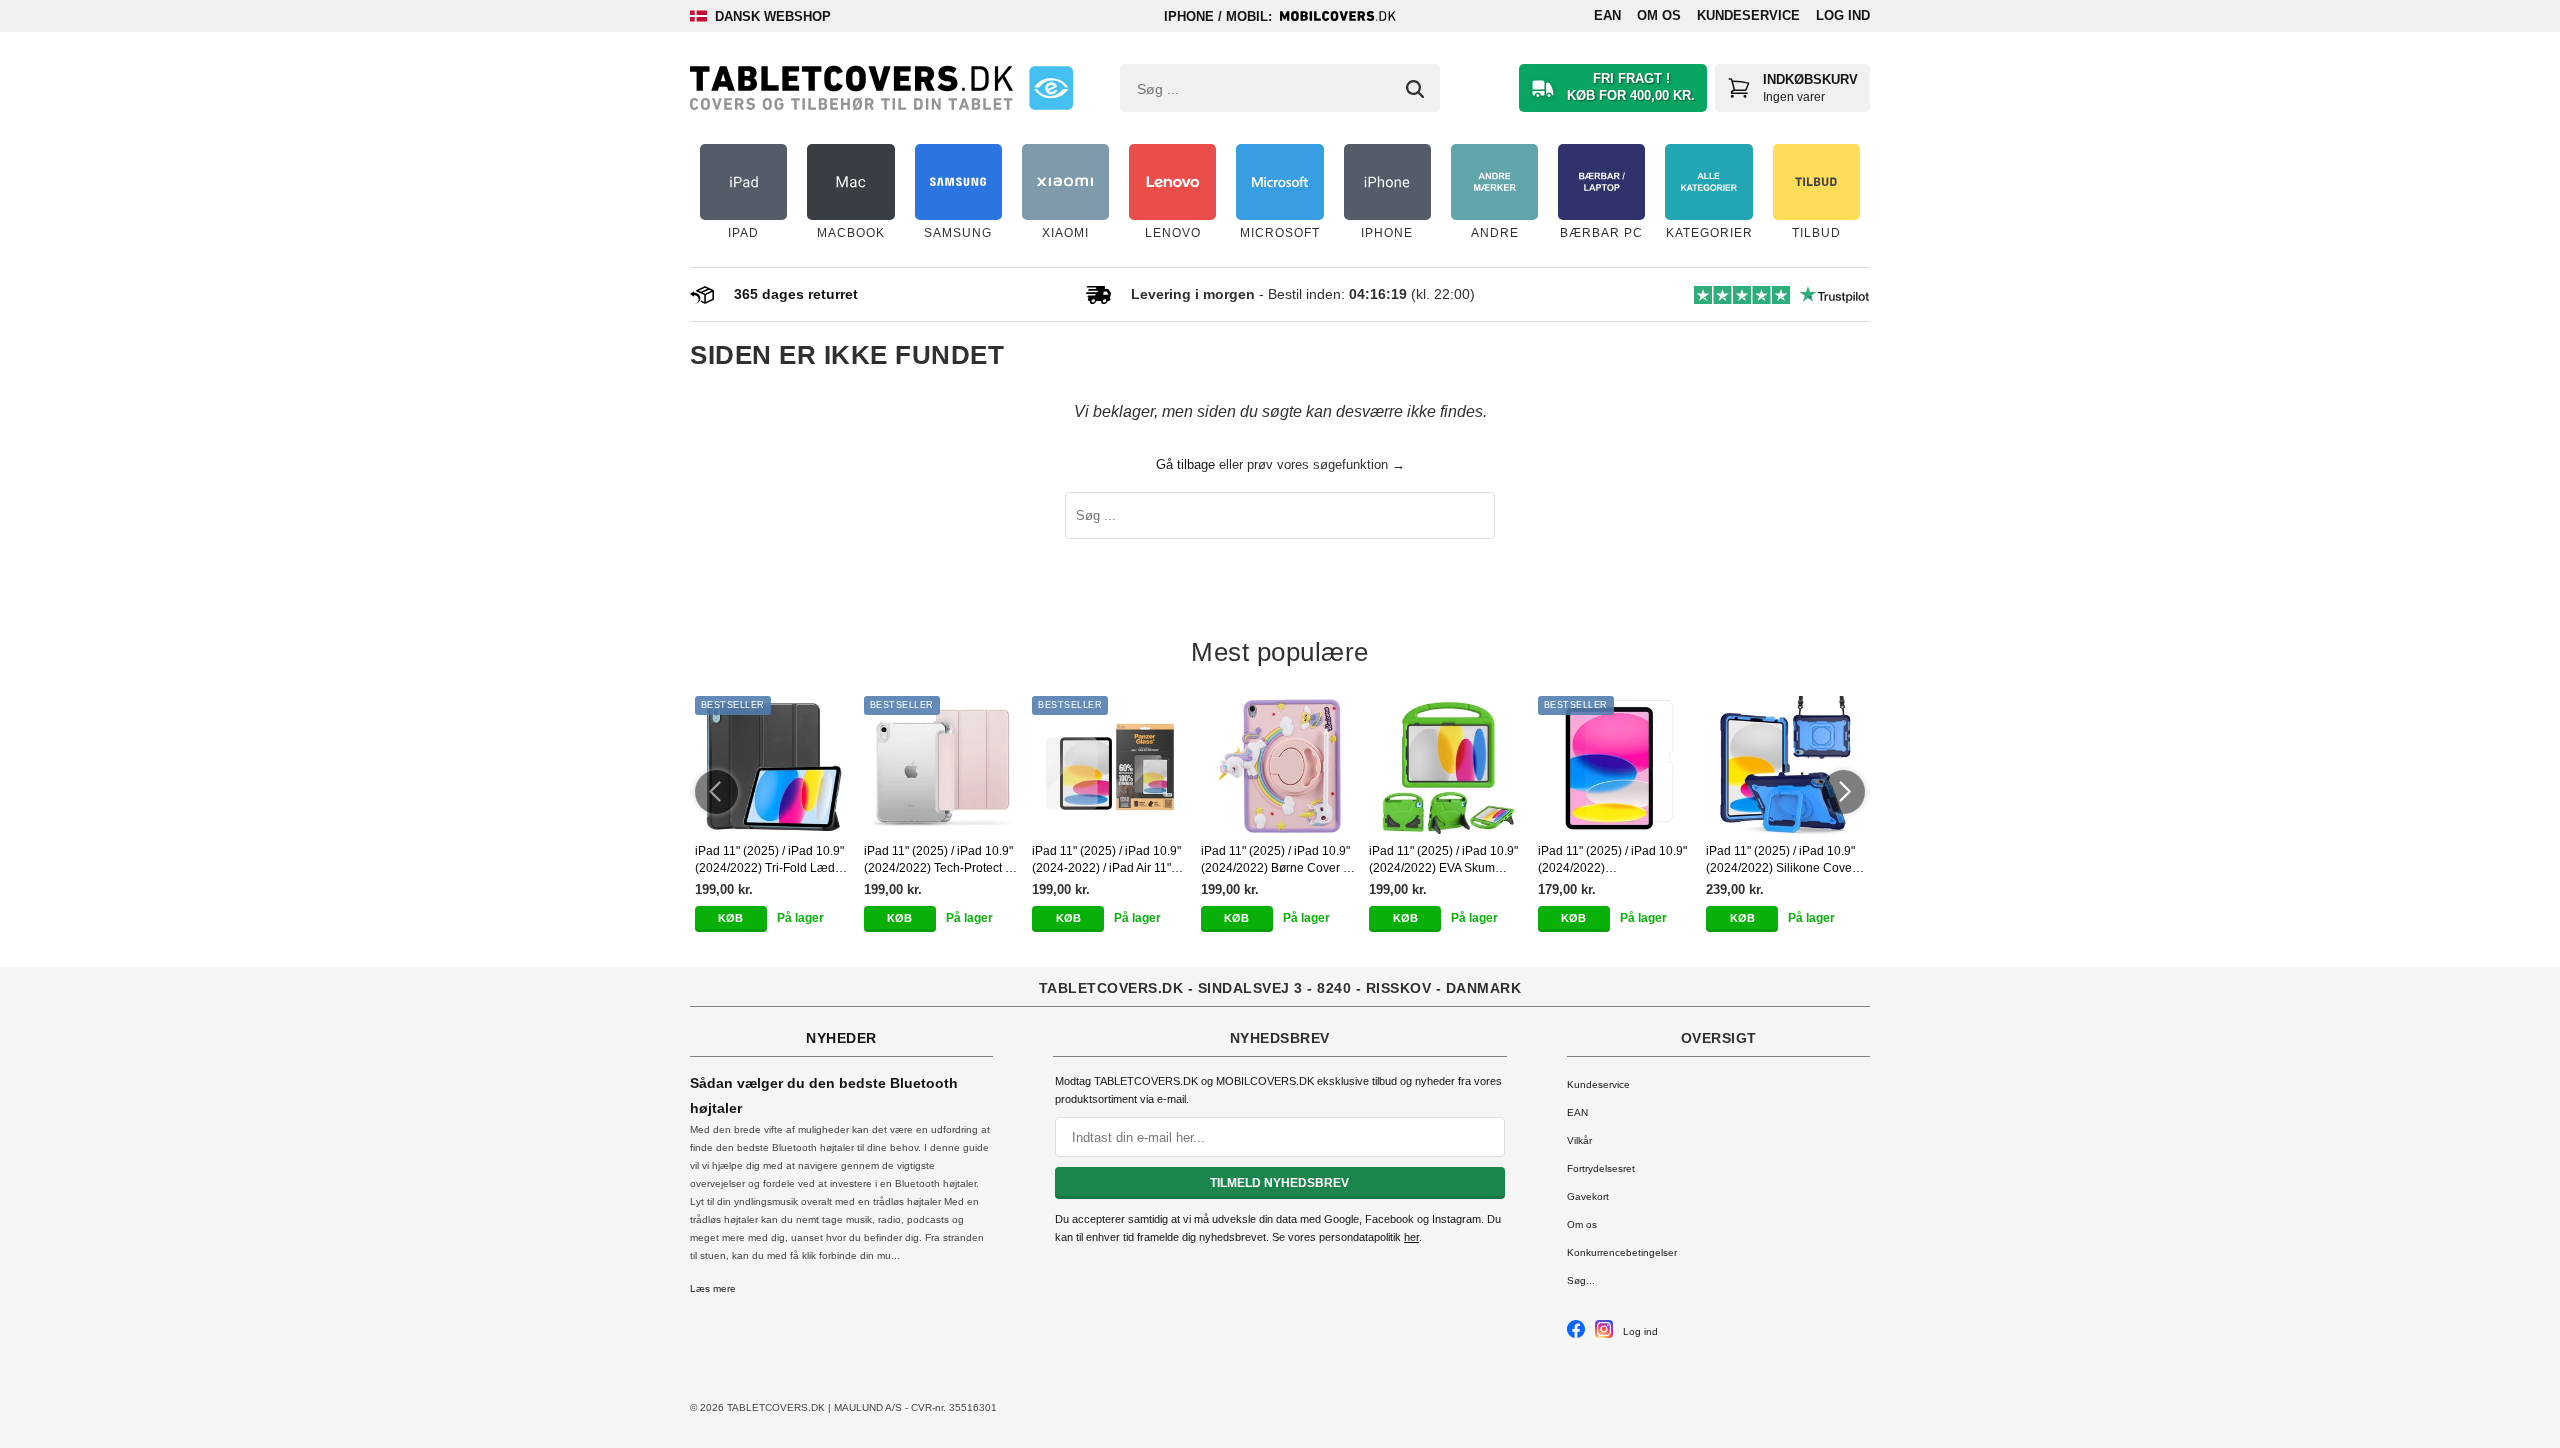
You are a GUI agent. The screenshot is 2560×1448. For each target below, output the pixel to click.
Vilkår (1579, 1140)
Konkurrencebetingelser (1622, 1252)
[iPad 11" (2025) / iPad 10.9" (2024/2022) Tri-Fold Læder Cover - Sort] (774, 766)
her (1411, 1237)
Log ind (1843, 15)
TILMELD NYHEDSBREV (1279, 1183)
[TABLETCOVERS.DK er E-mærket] (1051, 88)
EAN (1607, 15)
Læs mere (713, 1288)
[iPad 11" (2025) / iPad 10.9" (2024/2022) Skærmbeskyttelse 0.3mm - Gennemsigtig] (1617, 766)
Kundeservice (1748, 15)
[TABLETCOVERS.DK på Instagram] (1604, 1334)
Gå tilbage (1185, 464)
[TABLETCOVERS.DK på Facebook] (1576, 1334)
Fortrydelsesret (1601, 1168)
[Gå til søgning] (1415, 89)
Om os (1659, 15)
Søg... (1581, 1280)
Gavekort (1588, 1196)
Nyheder (841, 1038)
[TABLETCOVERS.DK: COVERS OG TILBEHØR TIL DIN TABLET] (851, 88)
